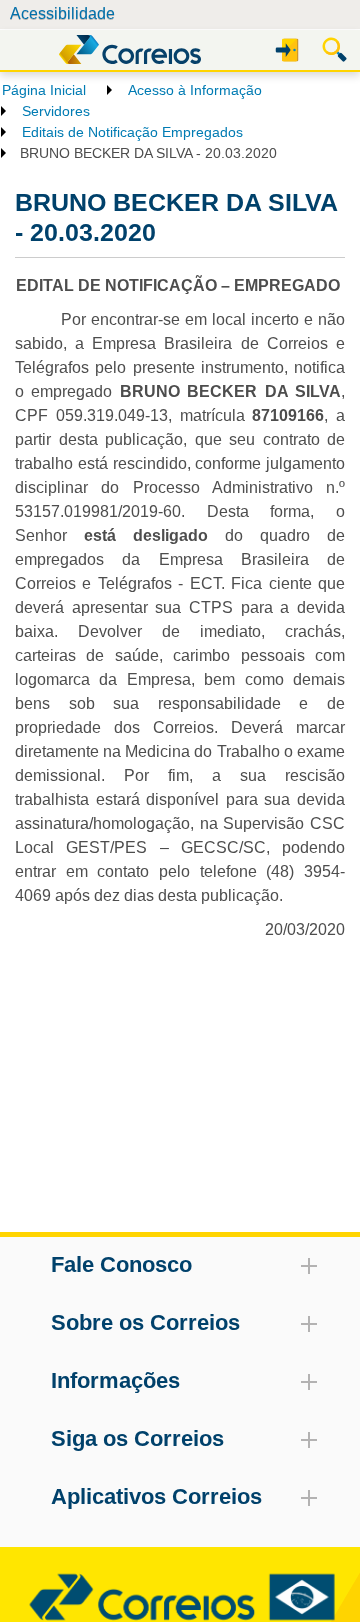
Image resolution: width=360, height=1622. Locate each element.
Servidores (56, 111)
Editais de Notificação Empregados (132, 132)
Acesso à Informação (195, 90)
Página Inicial (44, 90)
